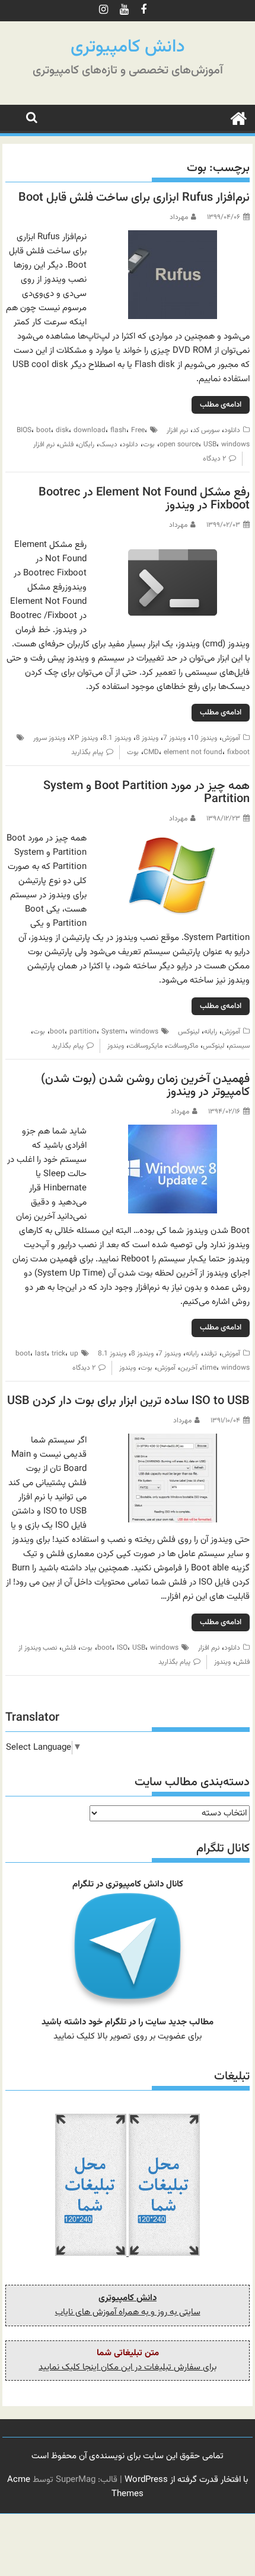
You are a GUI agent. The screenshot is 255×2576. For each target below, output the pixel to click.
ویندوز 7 (174, 738)
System (113, 1032)
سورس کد (206, 430)
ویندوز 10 (204, 738)
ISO (122, 1648)
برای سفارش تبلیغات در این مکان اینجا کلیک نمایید (128, 2367)
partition (83, 1032)
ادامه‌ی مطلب (221, 405)
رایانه (211, 1032)
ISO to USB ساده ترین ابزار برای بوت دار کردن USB (128, 1401)
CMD (151, 752)
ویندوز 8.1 (117, 738)
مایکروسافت (146, 1046)
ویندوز (116, 1046)
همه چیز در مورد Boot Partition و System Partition (146, 793)
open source (179, 445)
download (90, 430)
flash (118, 430)
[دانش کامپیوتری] (238, 118)
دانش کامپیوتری (128, 47)
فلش (66, 445)
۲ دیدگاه (214, 459)
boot (44, 430)
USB (210, 445)
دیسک (108, 445)
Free (138, 430)
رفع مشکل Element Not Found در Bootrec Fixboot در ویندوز (144, 499)
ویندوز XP (84, 738)
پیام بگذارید (87, 752)
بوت (149, 445)
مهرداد (179, 217)
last (41, 1354)
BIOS (24, 430)
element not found (193, 752)
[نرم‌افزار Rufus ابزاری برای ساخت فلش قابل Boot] (173, 237)
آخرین (189, 1368)
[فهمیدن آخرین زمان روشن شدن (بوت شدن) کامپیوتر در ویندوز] (173, 1131)
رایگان (86, 445)
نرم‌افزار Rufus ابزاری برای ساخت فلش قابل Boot (134, 198)
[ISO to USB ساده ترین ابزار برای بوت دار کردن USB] (173, 1440)
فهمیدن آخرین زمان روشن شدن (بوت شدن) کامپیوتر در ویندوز (145, 1086)
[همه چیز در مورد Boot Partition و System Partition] (173, 838)
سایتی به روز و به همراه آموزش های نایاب (128, 2312)
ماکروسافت (183, 1046)
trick (58, 1354)
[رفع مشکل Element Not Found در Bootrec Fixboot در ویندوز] (173, 545)
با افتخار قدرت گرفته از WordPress (186, 2480)
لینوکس (189, 1032)
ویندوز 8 (147, 738)
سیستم (239, 1046)
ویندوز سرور (49, 738)
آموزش (231, 738)
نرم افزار (177, 430)
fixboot (238, 752)
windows (235, 445)
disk (62, 430)
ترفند (210, 1354)
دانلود (232, 430)
